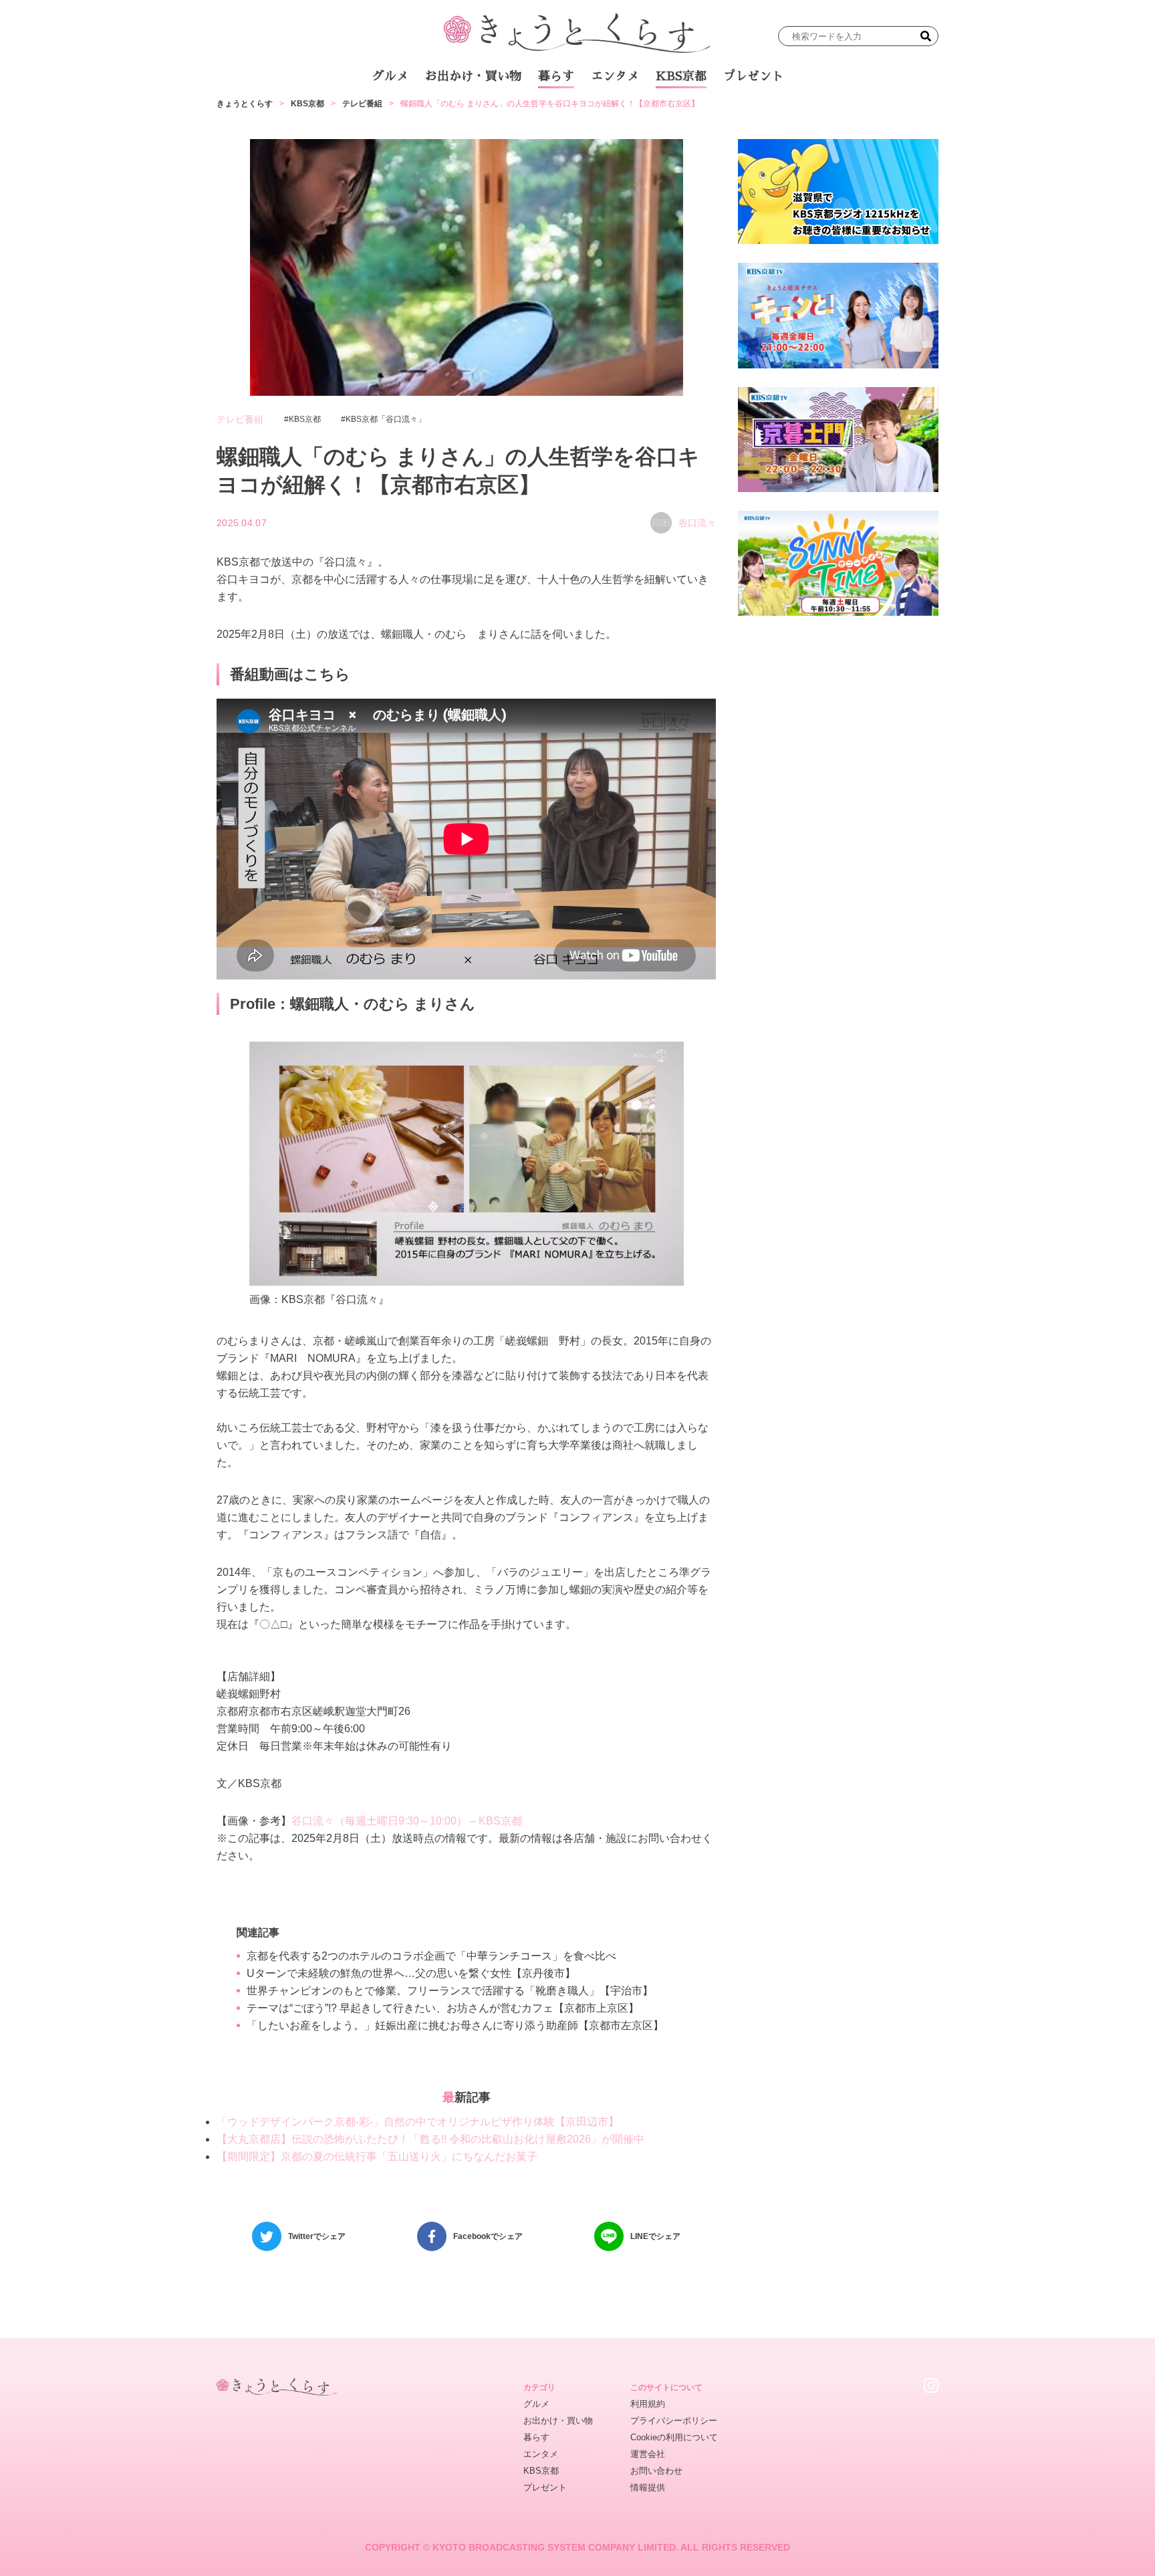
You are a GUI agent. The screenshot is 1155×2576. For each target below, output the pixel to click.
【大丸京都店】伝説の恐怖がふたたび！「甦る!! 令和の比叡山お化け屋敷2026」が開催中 (430, 2139)
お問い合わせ (656, 2471)
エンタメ (615, 76)
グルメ (390, 76)
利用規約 (648, 2404)
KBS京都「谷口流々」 (386, 419)
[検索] (926, 36)
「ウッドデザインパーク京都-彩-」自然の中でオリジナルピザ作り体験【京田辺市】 (418, 2122)
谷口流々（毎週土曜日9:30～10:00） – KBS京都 (407, 1821)
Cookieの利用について (674, 2437)
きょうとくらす (245, 104)
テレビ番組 (704, 113)
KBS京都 (681, 76)
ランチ (420, 113)
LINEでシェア (655, 2236)
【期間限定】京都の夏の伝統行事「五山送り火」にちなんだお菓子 (377, 2156)
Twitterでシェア (317, 2236)
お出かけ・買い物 (473, 76)
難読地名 (639, 113)
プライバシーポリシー (674, 2421)
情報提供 (648, 2487)
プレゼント (753, 76)
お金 (586, 113)
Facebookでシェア (488, 2236)
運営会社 (648, 2454)
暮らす (556, 76)
